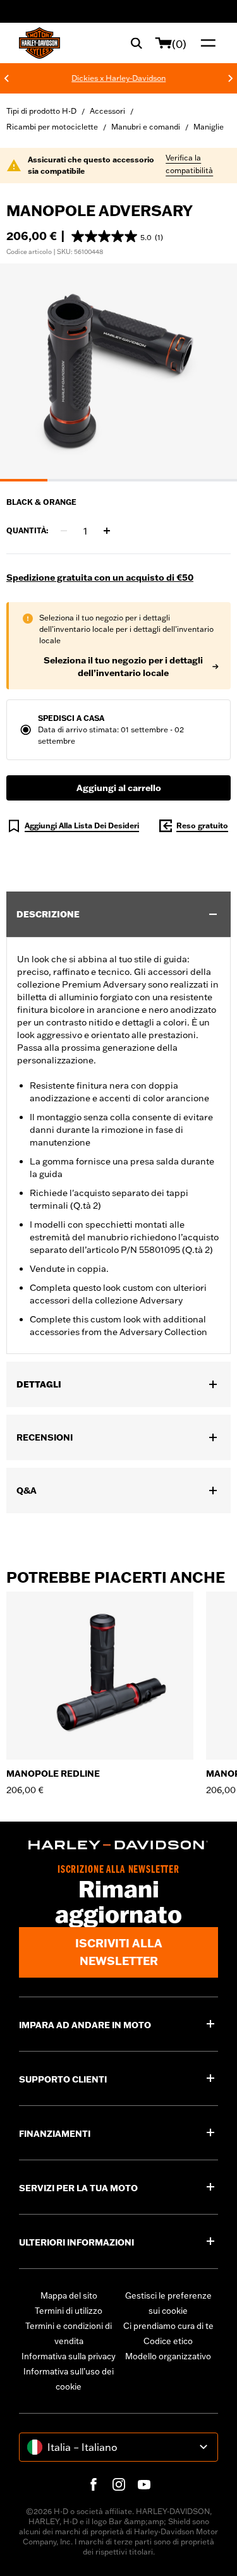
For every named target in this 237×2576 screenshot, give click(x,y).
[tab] (24, 480)
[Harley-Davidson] (118, 1845)
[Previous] (6, 78)
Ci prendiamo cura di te (168, 2326)
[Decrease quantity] (64, 531)
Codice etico (168, 2341)
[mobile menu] (205, 43)
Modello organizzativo (168, 2356)
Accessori (107, 111)
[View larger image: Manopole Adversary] (118, 371)
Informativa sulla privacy (69, 2356)
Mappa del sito (69, 2295)
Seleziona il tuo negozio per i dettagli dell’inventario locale (123, 667)
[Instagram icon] (119, 2484)
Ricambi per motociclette (52, 127)
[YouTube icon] (144, 2484)
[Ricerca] (137, 43)
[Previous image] (25, 372)
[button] (117, 236)
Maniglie (209, 127)
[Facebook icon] (94, 2484)
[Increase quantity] (107, 531)
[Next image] (212, 372)
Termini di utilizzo (69, 2311)
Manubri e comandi (146, 127)
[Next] (231, 78)
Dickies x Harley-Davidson (118, 78)
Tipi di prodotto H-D (41, 111)
